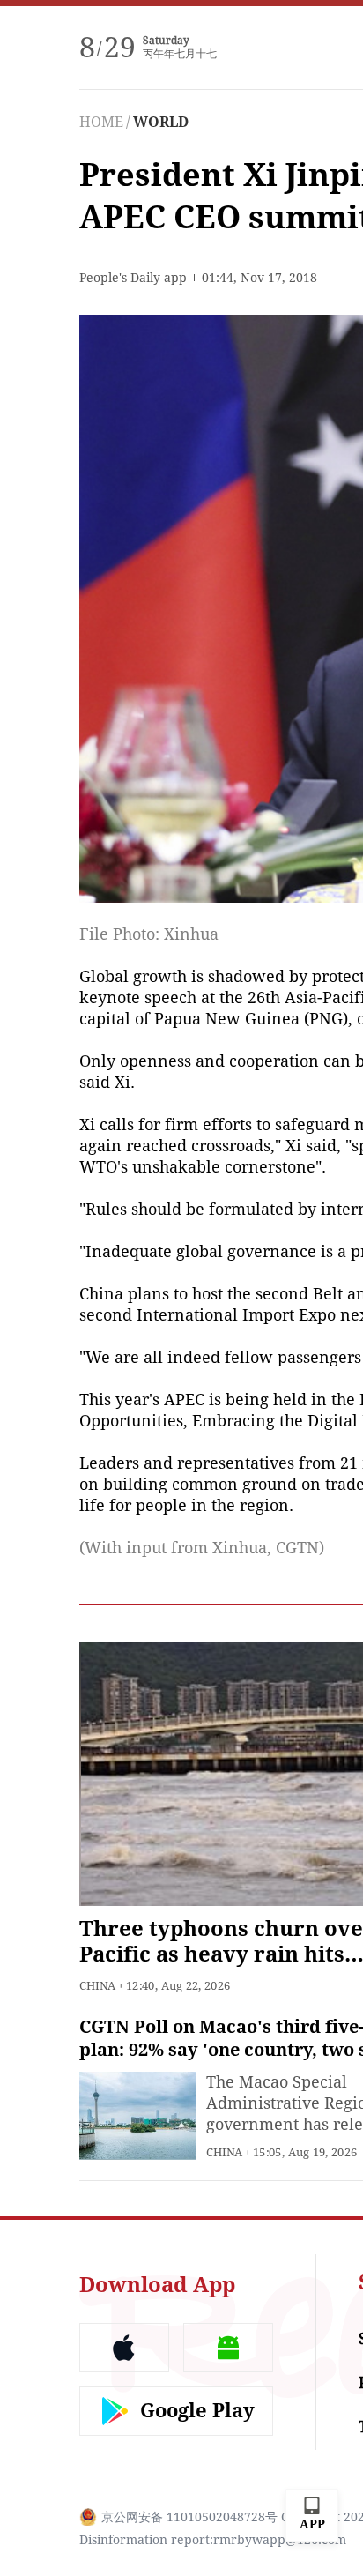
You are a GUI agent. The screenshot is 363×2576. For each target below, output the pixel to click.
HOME (101, 122)
